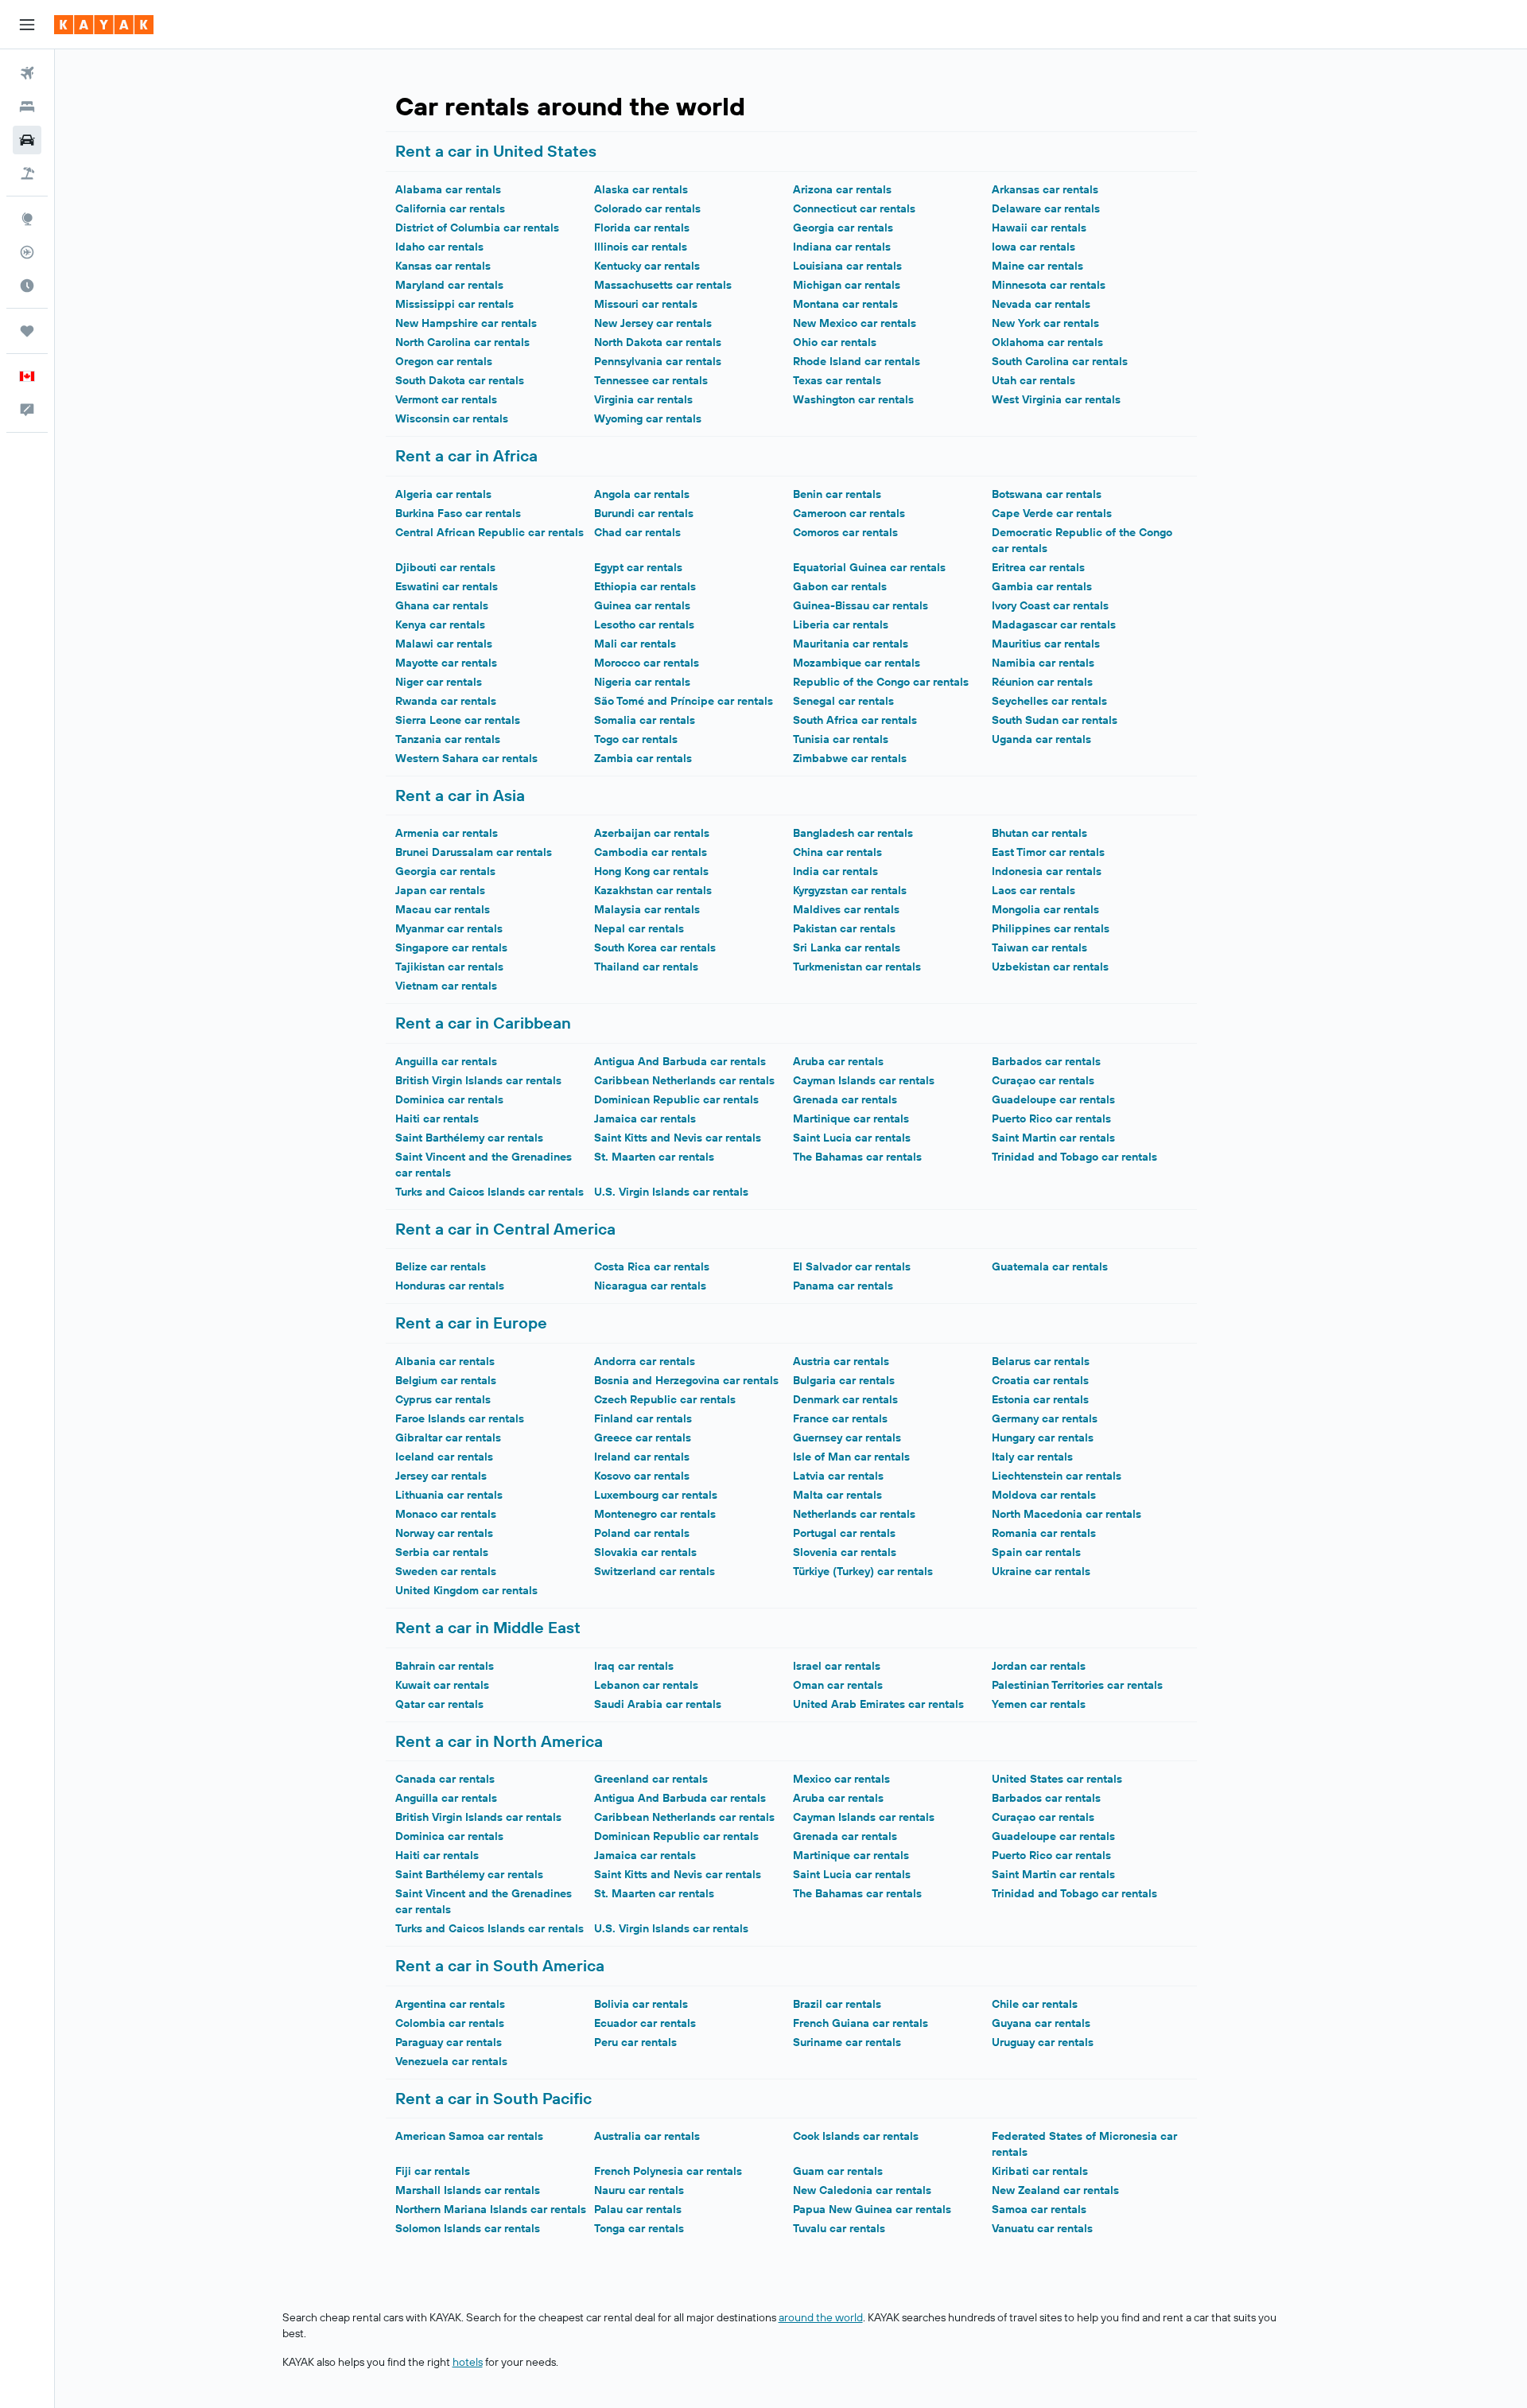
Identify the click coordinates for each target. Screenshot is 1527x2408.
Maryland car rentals (449, 285)
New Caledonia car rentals (862, 2190)
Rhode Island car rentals (857, 361)
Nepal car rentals (639, 928)
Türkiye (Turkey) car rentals (863, 1571)
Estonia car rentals (1040, 1399)
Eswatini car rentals (447, 586)
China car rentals (837, 852)
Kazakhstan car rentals (653, 890)
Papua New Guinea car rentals (872, 2209)
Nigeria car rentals (642, 682)
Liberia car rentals (841, 624)
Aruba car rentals (838, 1061)
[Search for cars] (27, 140)
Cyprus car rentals (443, 1399)
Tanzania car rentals (448, 739)
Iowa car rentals (1034, 247)
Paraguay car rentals (449, 2042)
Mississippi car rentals (455, 304)
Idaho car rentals (439, 247)
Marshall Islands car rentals (468, 2190)
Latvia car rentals (838, 1476)
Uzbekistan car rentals (1050, 967)
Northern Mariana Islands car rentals (491, 2209)
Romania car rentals (1044, 1533)
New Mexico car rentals (855, 323)
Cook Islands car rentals (856, 2136)
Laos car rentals (1034, 890)
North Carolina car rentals (462, 342)
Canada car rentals (445, 1779)
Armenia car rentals (447, 833)
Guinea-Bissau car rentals (861, 605)
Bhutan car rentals (1039, 833)
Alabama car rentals (448, 189)
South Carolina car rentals (1060, 361)
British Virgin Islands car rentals (478, 1080)
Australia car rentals (647, 2136)
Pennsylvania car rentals (658, 361)
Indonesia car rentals (1047, 871)
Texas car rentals (837, 380)
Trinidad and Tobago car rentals (1074, 1157)
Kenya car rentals (440, 624)
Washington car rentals (853, 399)
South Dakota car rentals (460, 380)
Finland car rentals (643, 1418)
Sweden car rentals (446, 1571)
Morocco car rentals (647, 663)
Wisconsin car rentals (452, 418)
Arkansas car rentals (1045, 189)
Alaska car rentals (641, 189)
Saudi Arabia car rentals (658, 1704)
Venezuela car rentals (451, 2061)
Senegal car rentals (843, 701)
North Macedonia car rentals (1067, 1514)
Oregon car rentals (444, 361)
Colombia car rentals (450, 2023)
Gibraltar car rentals (448, 1437)
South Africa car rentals (855, 720)
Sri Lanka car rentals (847, 947)
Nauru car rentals (639, 2190)
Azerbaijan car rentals (652, 833)
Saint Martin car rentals (1053, 1138)
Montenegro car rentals (655, 1514)
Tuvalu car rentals (839, 2228)
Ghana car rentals (442, 605)
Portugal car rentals (844, 1533)
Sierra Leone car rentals (458, 720)
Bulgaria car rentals (844, 1380)
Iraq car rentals (634, 1666)
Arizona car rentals (842, 189)
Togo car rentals (636, 739)
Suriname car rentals (847, 2042)
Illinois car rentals (641, 247)
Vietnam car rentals (446, 986)
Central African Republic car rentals (490, 532)
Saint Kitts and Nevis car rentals (678, 1138)
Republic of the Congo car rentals (881, 682)
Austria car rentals (841, 1361)
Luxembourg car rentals (656, 1495)
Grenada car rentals (845, 1099)
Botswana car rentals (1047, 494)
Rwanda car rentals (446, 701)
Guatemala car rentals (1050, 1266)
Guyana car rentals (1041, 2023)
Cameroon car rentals (849, 513)
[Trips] (27, 331)
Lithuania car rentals (449, 1495)
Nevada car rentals (1041, 304)
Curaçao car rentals (1043, 1080)
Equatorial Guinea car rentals (869, 567)
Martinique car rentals (851, 1118)
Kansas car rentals (443, 266)
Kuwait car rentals (442, 1685)
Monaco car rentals (446, 1514)
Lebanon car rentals (646, 1685)
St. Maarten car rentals (654, 1157)
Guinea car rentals (642, 605)
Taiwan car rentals (1039, 947)
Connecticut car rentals (854, 208)
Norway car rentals (444, 1533)
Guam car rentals (838, 2171)
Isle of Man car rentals (851, 1457)
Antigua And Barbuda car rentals (680, 1061)
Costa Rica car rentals (652, 1266)
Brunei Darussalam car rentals (474, 852)
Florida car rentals (642, 228)
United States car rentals (1057, 1779)
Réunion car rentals (1042, 682)
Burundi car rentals (644, 513)
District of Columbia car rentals (477, 228)
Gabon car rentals (840, 586)
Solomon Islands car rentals (468, 2228)
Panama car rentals (843, 1286)
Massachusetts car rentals (663, 285)
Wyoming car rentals (648, 418)
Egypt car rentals (638, 567)
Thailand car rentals (646, 967)
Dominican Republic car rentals (676, 1099)
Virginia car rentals (643, 399)
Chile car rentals (1035, 2004)
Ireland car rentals (642, 1457)
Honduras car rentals (450, 1286)
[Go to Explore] (27, 219)
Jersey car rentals (441, 1476)
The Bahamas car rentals (857, 1157)
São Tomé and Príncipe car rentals (684, 701)
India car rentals (835, 871)
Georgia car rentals (843, 228)
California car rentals (450, 208)
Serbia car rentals (442, 1552)
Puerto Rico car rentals (1051, 1118)
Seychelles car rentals (1049, 701)
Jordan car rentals (1039, 1666)
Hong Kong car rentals (651, 871)
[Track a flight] (27, 252)
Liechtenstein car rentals (1057, 1476)
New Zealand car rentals (1055, 2190)
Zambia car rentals (643, 758)
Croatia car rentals (1040, 1380)
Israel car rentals (837, 1666)
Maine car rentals (1037, 266)
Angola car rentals (642, 494)
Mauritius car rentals (1046, 644)
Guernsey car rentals (847, 1437)
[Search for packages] (27, 173)
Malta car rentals (837, 1495)
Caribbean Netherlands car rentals (684, 1080)
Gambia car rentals (1042, 586)
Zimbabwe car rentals (850, 758)
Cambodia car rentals (651, 852)
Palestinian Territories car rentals (1077, 1685)
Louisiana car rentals (847, 266)
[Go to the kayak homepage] (104, 25)
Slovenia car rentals (845, 1552)
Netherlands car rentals (854, 1514)
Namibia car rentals (1043, 663)
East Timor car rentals (1048, 852)
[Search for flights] (27, 73)
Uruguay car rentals (1043, 2042)
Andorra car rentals (645, 1361)
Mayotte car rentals (446, 663)
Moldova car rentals (1044, 1495)
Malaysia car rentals (647, 909)
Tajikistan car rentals (449, 967)
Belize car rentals (441, 1266)
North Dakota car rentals (658, 342)
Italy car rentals (1032, 1457)
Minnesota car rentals (1049, 285)
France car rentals (840, 1418)
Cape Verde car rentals (1052, 513)
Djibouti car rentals (445, 567)
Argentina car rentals (450, 2004)
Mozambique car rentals (857, 663)
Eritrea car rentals (1038, 567)
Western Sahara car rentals (466, 758)
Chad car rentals (637, 532)
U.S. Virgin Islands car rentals (671, 1192)
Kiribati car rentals (1040, 2171)
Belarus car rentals (1041, 1361)
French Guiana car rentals (861, 2023)
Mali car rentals (635, 644)
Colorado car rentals (647, 208)
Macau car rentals (443, 909)
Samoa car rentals (1039, 2209)
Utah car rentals (1034, 380)
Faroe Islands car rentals (460, 1418)
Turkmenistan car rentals (857, 967)
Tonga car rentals (639, 2228)
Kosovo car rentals (642, 1476)
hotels (468, 2362)
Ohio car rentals (835, 342)
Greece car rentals (643, 1437)
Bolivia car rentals (641, 2004)
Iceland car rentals (444, 1457)
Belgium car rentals (446, 1380)
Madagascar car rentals (1054, 624)
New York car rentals (1045, 323)
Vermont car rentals (446, 399)
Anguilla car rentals (446, 1061)
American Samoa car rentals (469, 2136)
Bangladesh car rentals (853, 833)
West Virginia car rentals (1056, 399)
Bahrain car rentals (445, 1666)
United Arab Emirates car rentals (878, 1704)
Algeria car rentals (443, 494)
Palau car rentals (638, 2209)
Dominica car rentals (449, 1099)
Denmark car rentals (845, 1399)
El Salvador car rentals (852, 1266)
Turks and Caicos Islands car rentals (490, 1192)
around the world (821, 2317)
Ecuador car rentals (645, 2023)
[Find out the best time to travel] (27, 286)
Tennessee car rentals (651, 380)
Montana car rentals (845, 304)
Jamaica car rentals (645, 1118)
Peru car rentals (635, 2042)
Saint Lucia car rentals (852, 1138)
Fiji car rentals (433, 2171)
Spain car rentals (1036, 1552)
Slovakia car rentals (645, 1552)
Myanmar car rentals (449, 928)
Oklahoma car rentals (1047, 342)
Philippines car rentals (1051, 928)
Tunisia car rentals (841, 739)
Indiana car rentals (842, 247)
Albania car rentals (445, 1361)
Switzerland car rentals (655, 1571)
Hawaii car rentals (1039, 228)
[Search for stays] (27, 107)
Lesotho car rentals (644, 624)
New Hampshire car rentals (466, 323)
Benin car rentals (837, 494)
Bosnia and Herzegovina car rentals (686, 1380)
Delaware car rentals (1046, 208)
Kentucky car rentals (647, 266)
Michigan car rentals (847, 285)
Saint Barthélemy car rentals (469, 1138)
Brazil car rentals (837, 2004)
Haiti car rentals (437, 1118)
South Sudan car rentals (1055, 720)
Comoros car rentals (845, 532)
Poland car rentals (642, 1533)
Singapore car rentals (451, 947)
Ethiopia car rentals (645, 586)
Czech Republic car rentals (665, 1399)
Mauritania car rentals (851, 644)
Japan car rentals (440, 890)
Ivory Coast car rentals (1050, 605)
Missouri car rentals (646, 304)
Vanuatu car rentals (1042, 2228)
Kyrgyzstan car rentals (850, 890)
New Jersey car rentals (653, 323)
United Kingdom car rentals (466, 1590)
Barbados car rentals (1046, 1061)
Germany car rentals (1045, 1418)
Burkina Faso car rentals (458, 513)
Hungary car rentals (1043, 1437)
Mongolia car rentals (1045, 909)
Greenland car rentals (651, 1779)
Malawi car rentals (444, 644)
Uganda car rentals (1041, 739)
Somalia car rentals (645, 720)
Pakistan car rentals (844, 928)
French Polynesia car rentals (668, 2171)
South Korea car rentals (655, 947)
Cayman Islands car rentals (864, 1080)
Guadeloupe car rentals (1053, 1099)
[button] (27, 25)
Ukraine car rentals (1041, 1571)
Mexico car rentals (841, 1779)
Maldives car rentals (846, 909)
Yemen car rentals (1039, 1704)
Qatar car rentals (439, 1704)
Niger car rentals (439, 682)
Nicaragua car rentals (650, 1286)
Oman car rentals (838, 1685)
